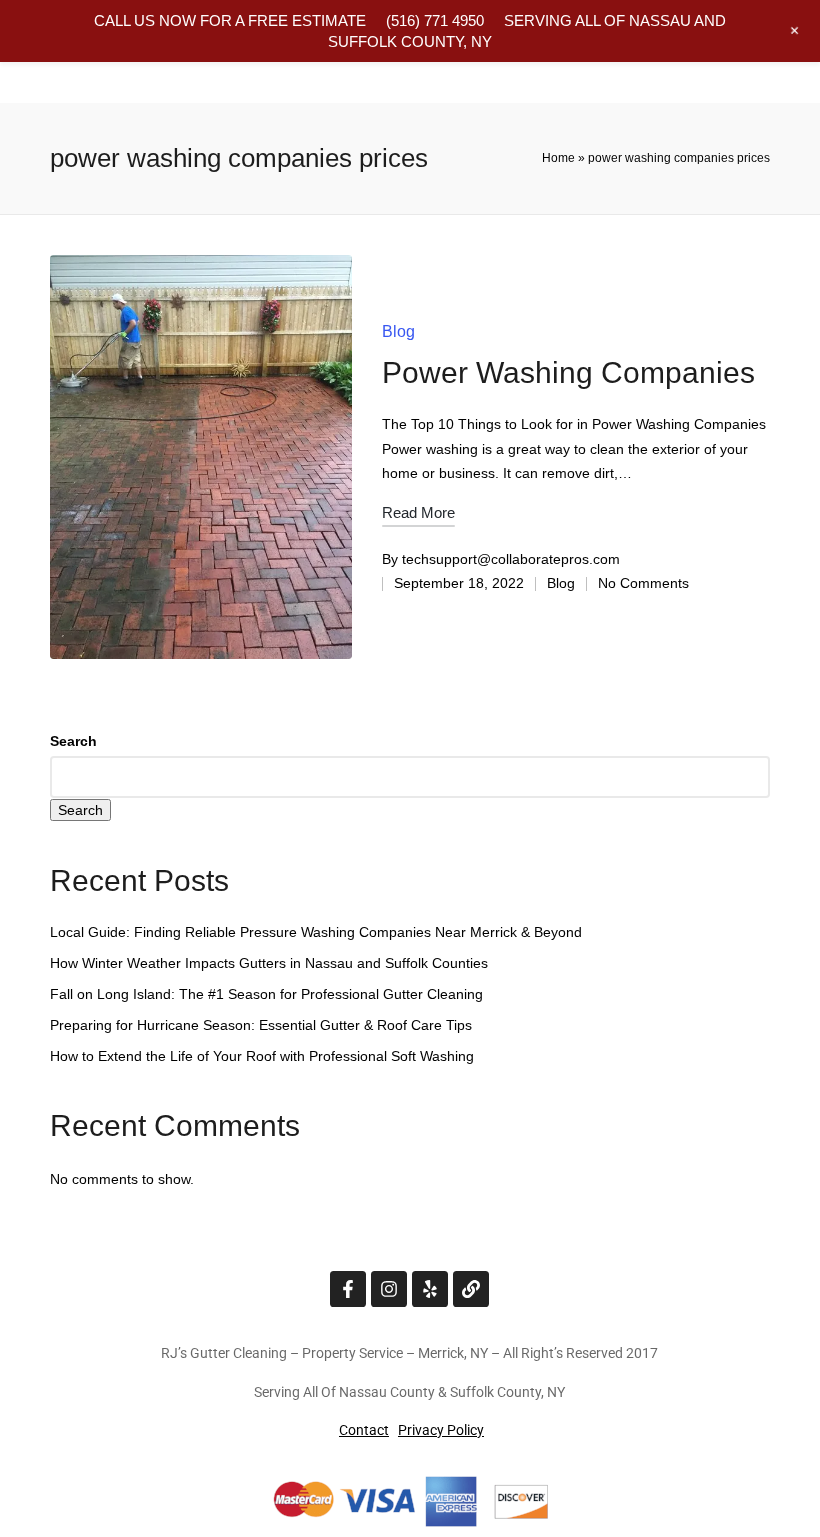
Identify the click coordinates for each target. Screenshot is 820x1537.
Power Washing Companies (568, 372)
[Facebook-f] (348, 1289)
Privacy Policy (441, 1430)
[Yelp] (430, 1289)
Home (558, 158)
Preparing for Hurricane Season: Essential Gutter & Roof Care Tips (261, 1025)
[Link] (471, 1289)
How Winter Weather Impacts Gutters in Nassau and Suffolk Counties (269, 963)
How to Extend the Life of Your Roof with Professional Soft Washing (262, 1056)
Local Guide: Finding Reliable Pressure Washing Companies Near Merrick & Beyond (316, 932)
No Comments (643, 583)
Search (73, 741)
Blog (398, 331)
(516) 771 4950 (435, 20)
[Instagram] (389, 1289)
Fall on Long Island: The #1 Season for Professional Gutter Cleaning (266, 994)
